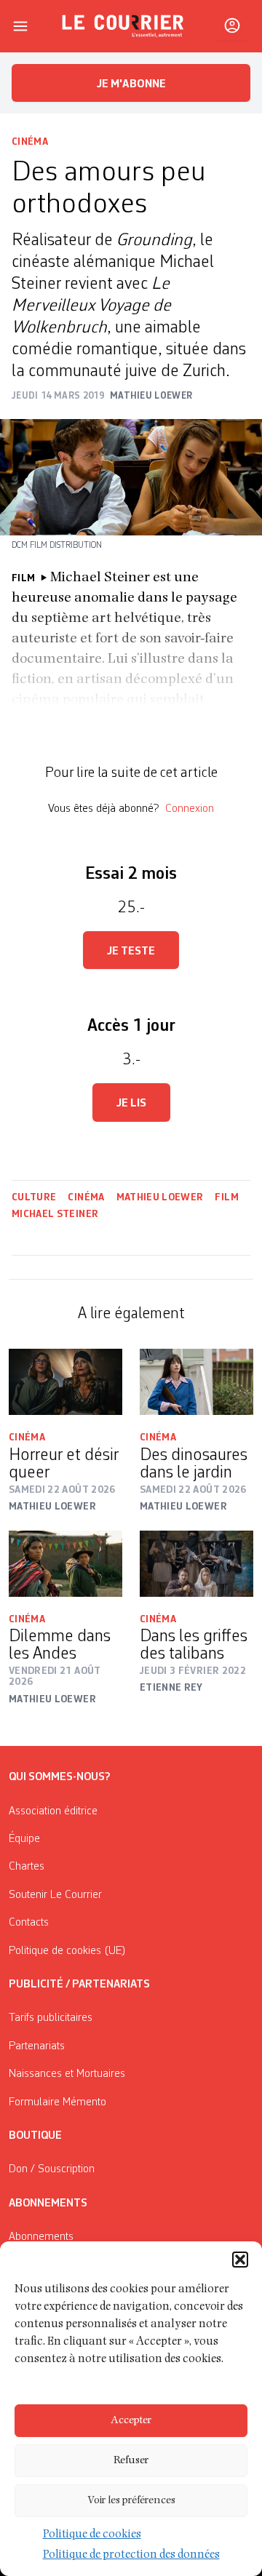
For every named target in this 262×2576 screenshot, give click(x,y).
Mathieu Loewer (160, 1197)
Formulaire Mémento (57, 2102)
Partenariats (37, 2046)
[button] (240, 2260)
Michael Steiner (55, 1214)
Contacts (29, 1923)
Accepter (131, 2421)
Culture (34, 1197)
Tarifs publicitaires (51, 2018)
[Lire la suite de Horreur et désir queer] (65, 1382)
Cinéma (30, 142)
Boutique (35, 2136)
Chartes (27, 1867)
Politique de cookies (92, 2535)
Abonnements (41, 2237)
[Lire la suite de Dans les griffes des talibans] (196, 1564)
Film (226, 1197)
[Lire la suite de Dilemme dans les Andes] (65, 1564)
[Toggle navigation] (20, 26)
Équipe (24, 1839)
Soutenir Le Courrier (55, 1895)
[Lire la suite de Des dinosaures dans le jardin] (196, 1382)
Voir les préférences (131, 2501)
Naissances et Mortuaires (67, 2074)
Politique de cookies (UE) (67, 1951)
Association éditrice (53, 1811)
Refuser (131, 2461)
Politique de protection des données (131, 2556)
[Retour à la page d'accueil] (123, 26)
